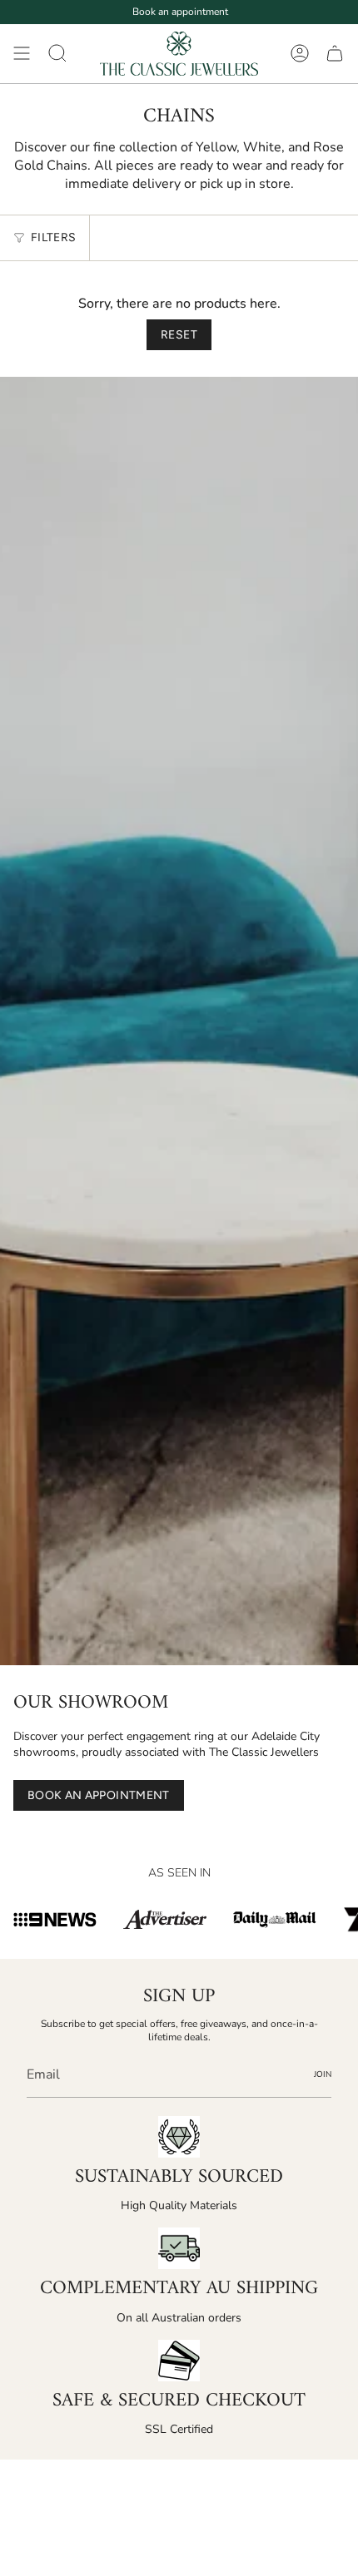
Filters (53, 237)
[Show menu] (22, 54)
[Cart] (335, 54)
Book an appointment (180, 12)
